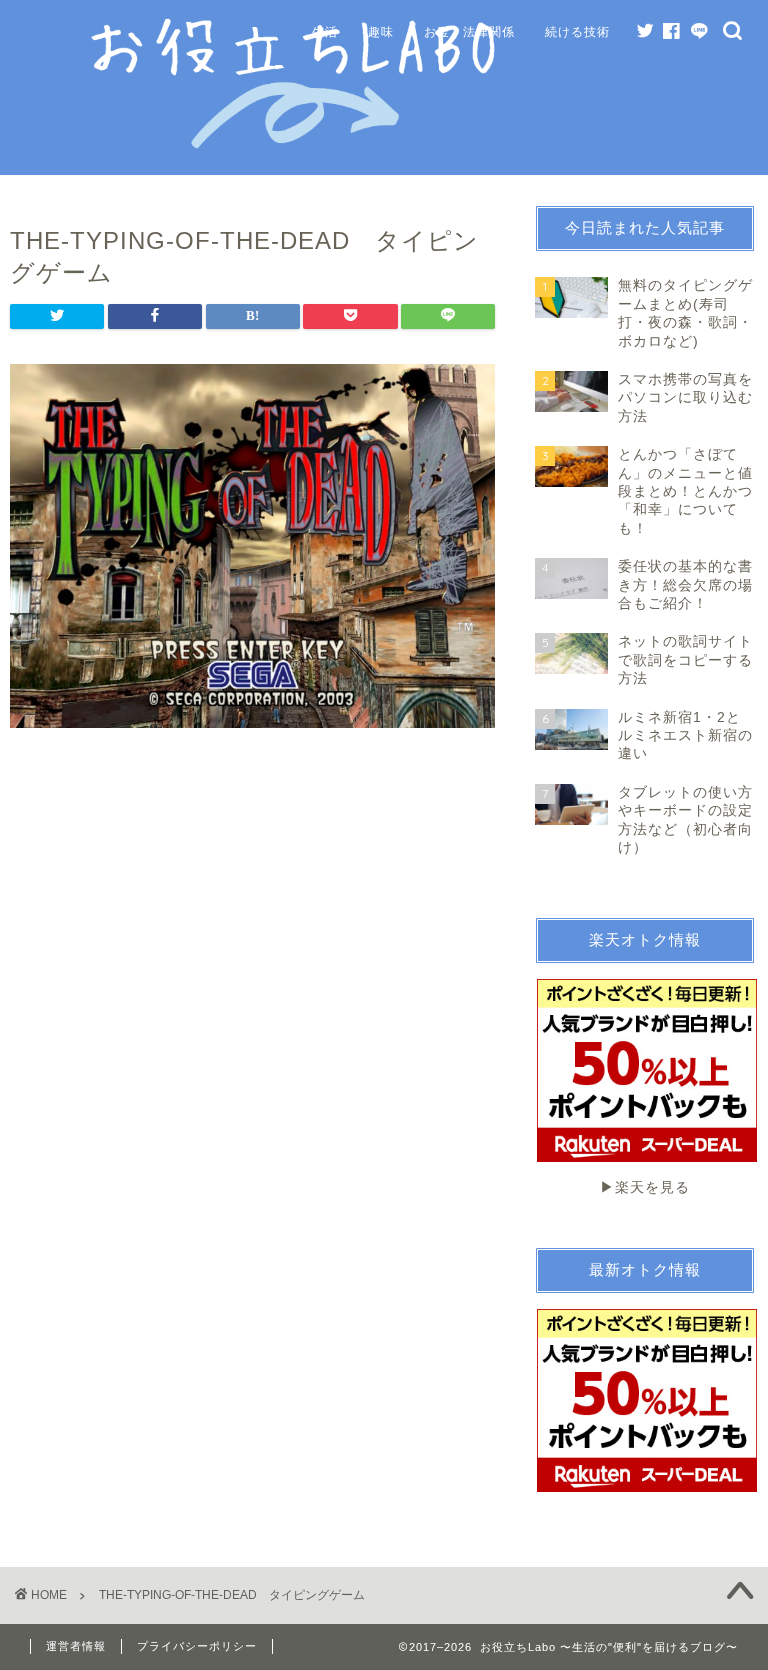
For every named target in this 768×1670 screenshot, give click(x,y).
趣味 (381, 31)
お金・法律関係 (469, 31)
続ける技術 (577, 31)
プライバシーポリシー (197, 1646)
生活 (325, 31)
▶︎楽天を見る (645, 1187)
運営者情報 (76, 1646)
